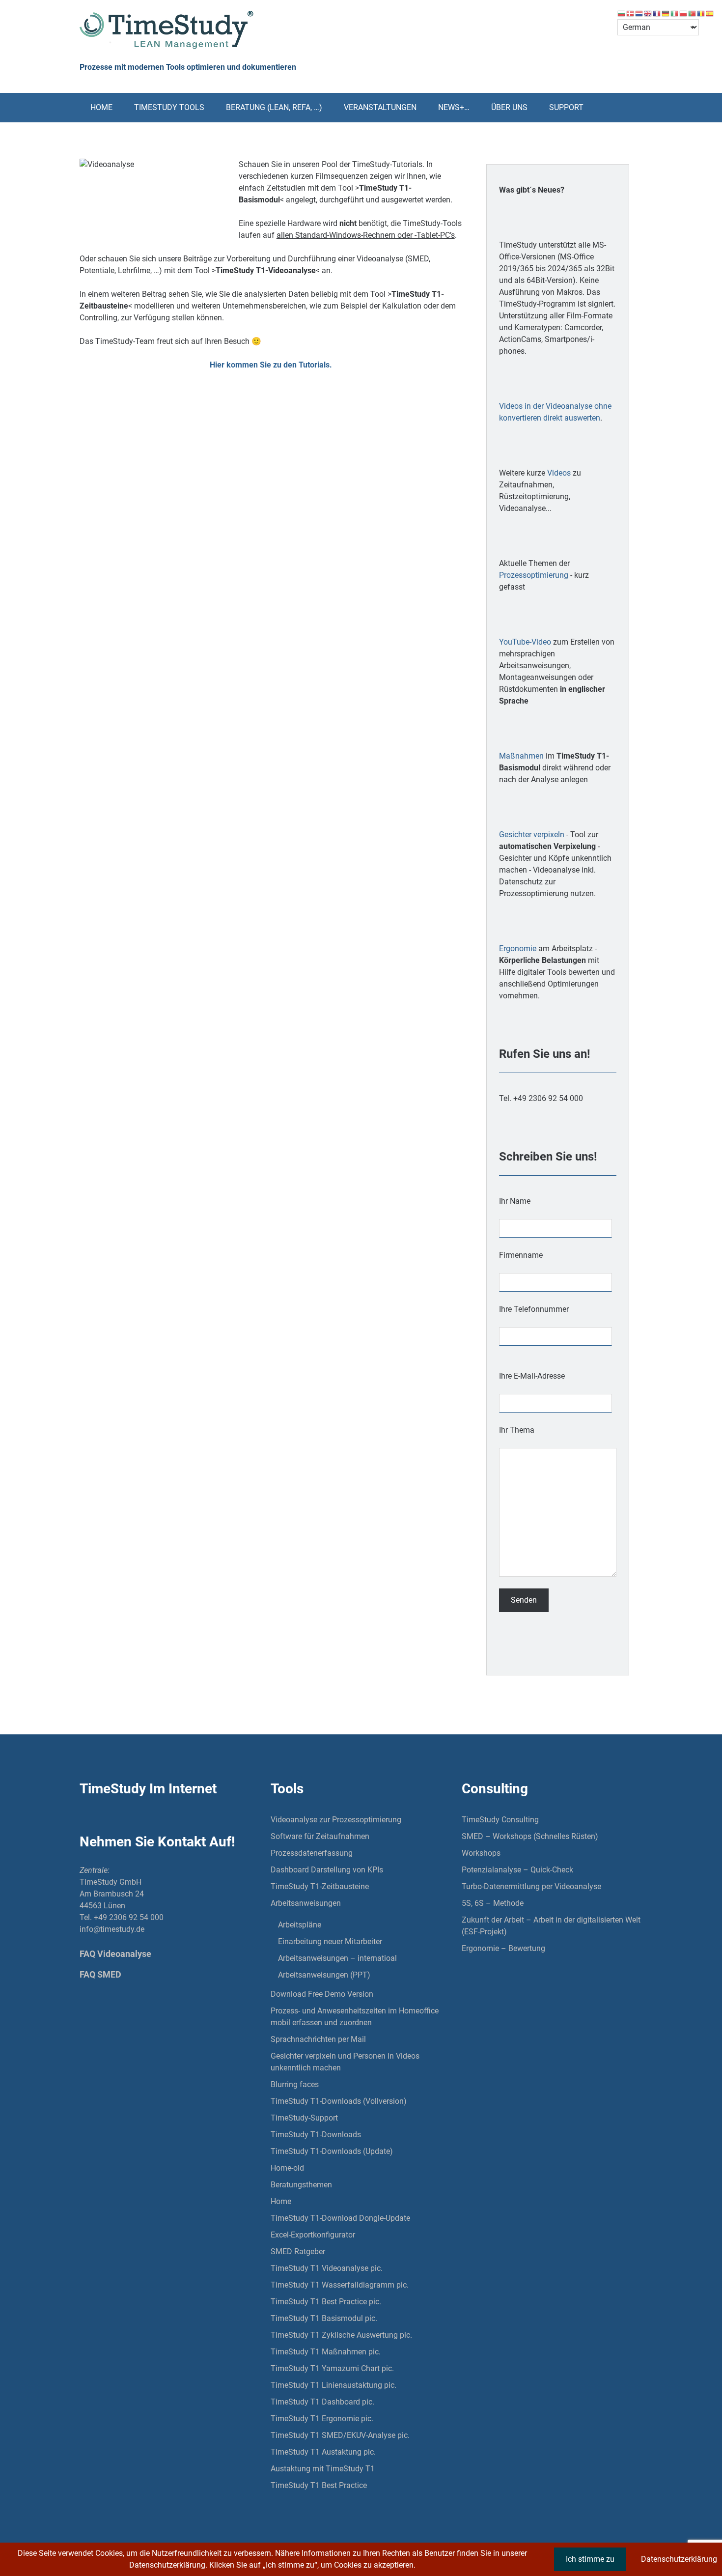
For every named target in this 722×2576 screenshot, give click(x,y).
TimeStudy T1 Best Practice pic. (326, 2302)
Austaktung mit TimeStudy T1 (323, 2469)
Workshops (481, 1853)
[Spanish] (710, 13)
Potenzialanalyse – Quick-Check (517, 1870)
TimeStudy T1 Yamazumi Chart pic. (332, 2368)
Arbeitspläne (300, 1925)
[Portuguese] (693, 13)
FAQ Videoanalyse (115, 1954)
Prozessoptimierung (534, 575)
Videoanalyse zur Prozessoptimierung (336, 1820)
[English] (648, 13)
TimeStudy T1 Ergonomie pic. (322, 2419)
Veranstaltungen (380, 107)
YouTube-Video (525, 642)
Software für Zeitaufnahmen (320, 1836)
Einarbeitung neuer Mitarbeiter (330, 1941)
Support (566, 107)
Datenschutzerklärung (679, 2559)
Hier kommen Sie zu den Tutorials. (271, 365)
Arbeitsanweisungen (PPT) (324, 1975)
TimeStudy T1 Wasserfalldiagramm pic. (340, 2285)
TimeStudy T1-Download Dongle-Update (340, 2218)
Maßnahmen (521, 756)
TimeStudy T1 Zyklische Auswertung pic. (341, 2335)
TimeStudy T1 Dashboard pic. (322, 2402)
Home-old (287, 2168)
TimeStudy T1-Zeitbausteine (320, 1886)
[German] (666, 13)
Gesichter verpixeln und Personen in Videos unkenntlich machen (345, 2062)
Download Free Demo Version (322, 1994)
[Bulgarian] (622, 13)
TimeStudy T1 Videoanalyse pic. (327, 2268)
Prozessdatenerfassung (312, 1853)
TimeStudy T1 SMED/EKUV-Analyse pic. (340, 2435)
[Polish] (684, 13)
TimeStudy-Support (304, 2118)
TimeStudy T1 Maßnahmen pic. (326, 2352)
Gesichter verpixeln (532, 835)
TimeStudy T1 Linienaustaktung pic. (333, 2385)
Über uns (509, 107)
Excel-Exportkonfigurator (313, 2235)
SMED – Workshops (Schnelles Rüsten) (530, 1836)
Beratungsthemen (301, 2185)
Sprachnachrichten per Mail (318, 2039)
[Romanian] (701, 13)
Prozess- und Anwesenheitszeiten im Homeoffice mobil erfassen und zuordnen (355, 2017)
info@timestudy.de (112, 1929)
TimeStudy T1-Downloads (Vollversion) (339, 2101)
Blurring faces (295, 2084)
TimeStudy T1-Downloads (316, 2135)
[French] (657, 13)
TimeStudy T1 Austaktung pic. (323, 2452)
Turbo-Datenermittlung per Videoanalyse (531, 1886)
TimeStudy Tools (169, 107)
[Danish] (631, 13)
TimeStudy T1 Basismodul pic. (324, 2318)
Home (101, 107)
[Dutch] (639, 13)
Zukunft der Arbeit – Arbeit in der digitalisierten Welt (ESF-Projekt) (551, 1926)
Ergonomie (518, 948)
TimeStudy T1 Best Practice (319, 2485)
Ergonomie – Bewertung (503, 1948)
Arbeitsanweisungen (306, 1903)
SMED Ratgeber (298, 2251)
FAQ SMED (100, 1974)
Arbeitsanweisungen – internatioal (337, 1958)
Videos (559, 473)
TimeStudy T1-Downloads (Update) (332, 2151)
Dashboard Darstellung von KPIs (327, 1870)
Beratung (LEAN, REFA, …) (274, 107)
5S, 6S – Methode (493, 1903)
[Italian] (675, 13)
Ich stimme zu (590, 2559)
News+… (454, 107)
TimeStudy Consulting (500, 1820)
